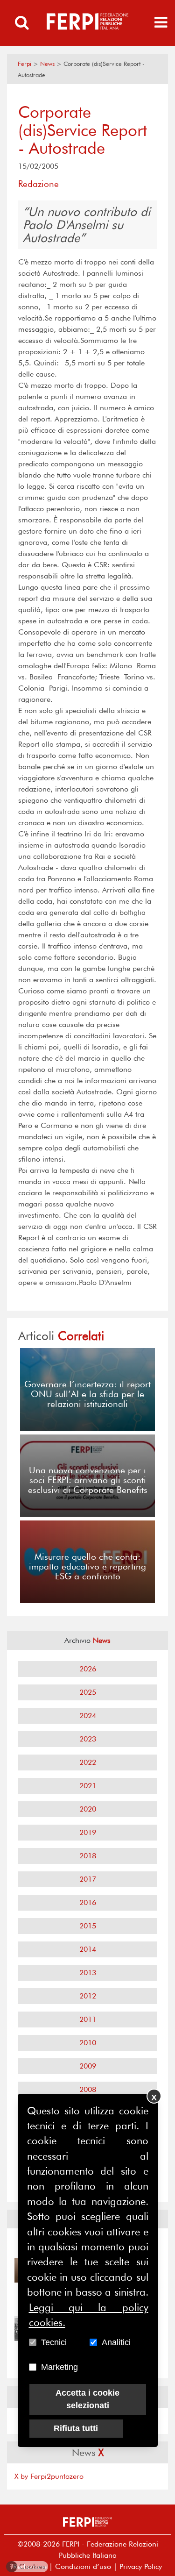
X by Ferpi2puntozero (49, 2476)
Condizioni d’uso (83, 2566)
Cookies (28, 2566)
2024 (88, 1716)
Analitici (116, 2342)
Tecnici (54, 2342)
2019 (88, 1832)
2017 (88, 1879)
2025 (88, 1692)
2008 (88, 2089)
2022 (88, 1762)
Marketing (59, 2367)
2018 (88, 1856)
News (47, 64)
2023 (88, 1739)
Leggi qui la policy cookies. (89, 2315)
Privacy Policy (141, 2566)
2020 (88, 1809)
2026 (88, 1669)
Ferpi (24, 64)
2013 (88, 1973)
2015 (88, 1926)
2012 (88, 1996)
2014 (88, 1949)
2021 (88, 1786)
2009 (88, 2066)
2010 (88, 2043)
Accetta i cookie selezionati (87, 2399)
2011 (88, 2019)
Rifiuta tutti (76, 2428)
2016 (88, 1902)
